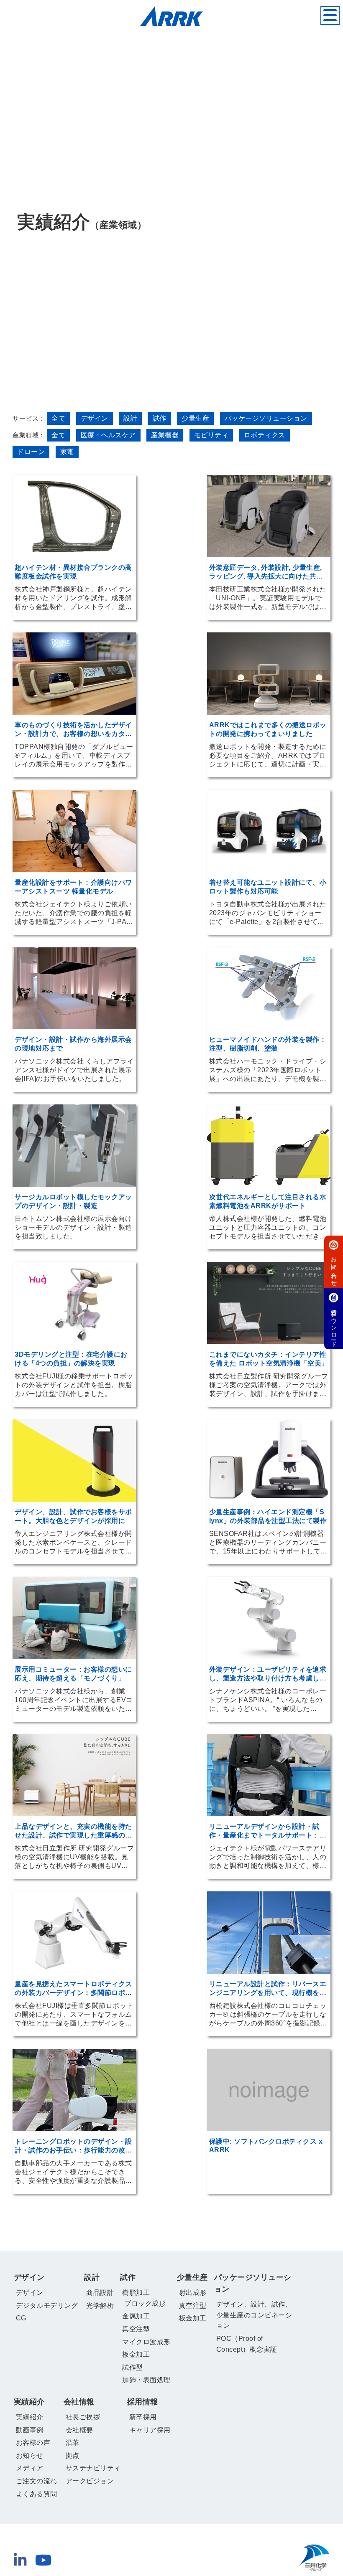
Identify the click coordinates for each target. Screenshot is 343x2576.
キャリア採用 (150, 2430)
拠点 (73, 2455)
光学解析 (100, 2306)
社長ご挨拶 (83, 2417)
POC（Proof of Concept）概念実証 (247, 2344)
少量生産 (195, 418)
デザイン (95, 418)
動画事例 (30, 2430)
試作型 (133, 2367)
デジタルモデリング (47, 2306)
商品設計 (100, 2293)
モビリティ (211, 435)
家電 (67, 452)
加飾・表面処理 (146, 2380)
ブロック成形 (145, 2303)
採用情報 (143, 2402)
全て (58, 418)
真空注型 (136, 2329)
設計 (130, 418)
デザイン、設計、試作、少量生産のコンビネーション (254, 2315)
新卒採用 (143, 2417)
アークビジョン (90, 2481)
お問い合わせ (334, 1268)
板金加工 (136, 2354)
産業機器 (165, 435)
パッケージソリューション (253, 2283)
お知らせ (30, 2455)
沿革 (73, 2443)
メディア (30, 2468)
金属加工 (136, 2316)
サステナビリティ (93, 2468)
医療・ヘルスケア (108, 435)
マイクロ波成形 (146, 2342)
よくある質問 (37, 2494)
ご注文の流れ (37, 2481)
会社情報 (79, 2402)
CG (21, 2318)
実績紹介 (29, 2402)
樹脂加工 (136, 2293)
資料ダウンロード (334, 1325)
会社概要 (79, 2430)
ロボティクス (265, 435)
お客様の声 (33, 2443)
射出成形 (193, 2293)
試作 (160, 418)
